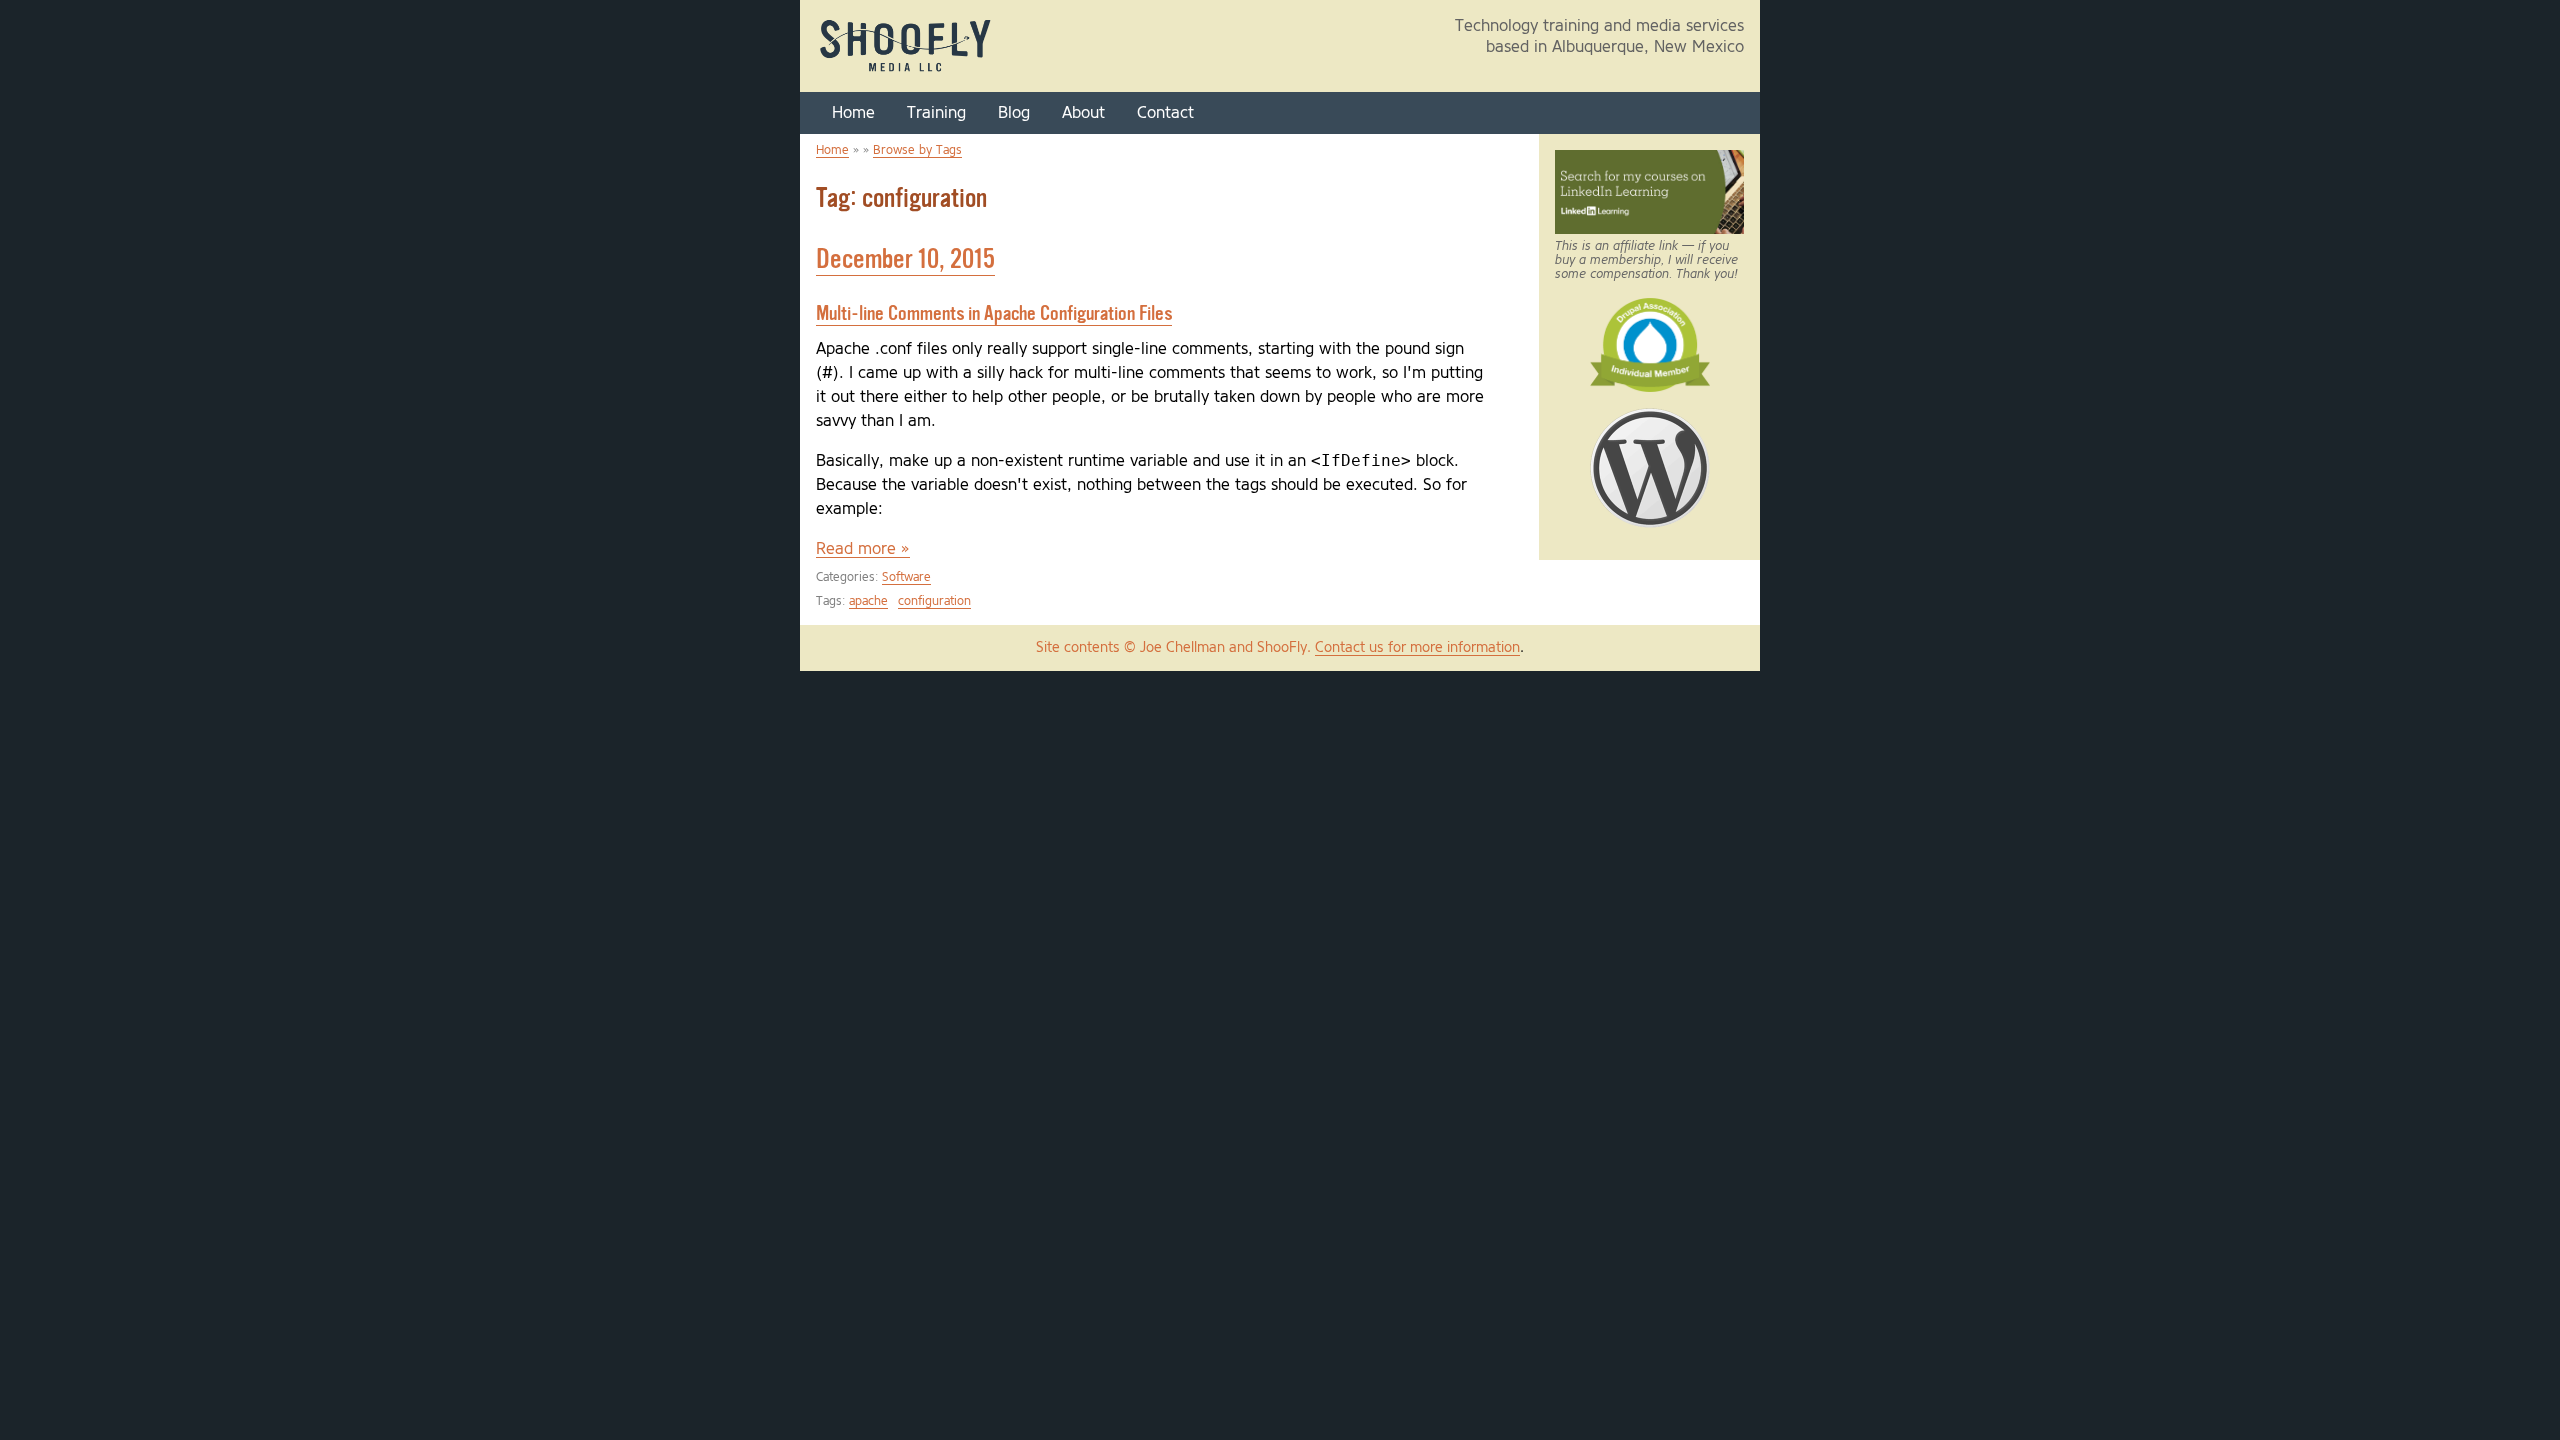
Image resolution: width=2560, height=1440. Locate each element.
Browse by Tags (917, 150)
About (1083, 113)
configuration (934, 601)
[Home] (906, 71)
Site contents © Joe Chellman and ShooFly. (1175, 648)
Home (853, 113)
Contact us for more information (1417, 648)
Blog (1014, 113)
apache (868, 601)
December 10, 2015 (905, 261)
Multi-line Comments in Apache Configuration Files (994, 314)
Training (936, 113)
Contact (1165, 113)
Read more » (863, 549)
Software (906, 577)
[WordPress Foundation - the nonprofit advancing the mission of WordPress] (1650, 519)
